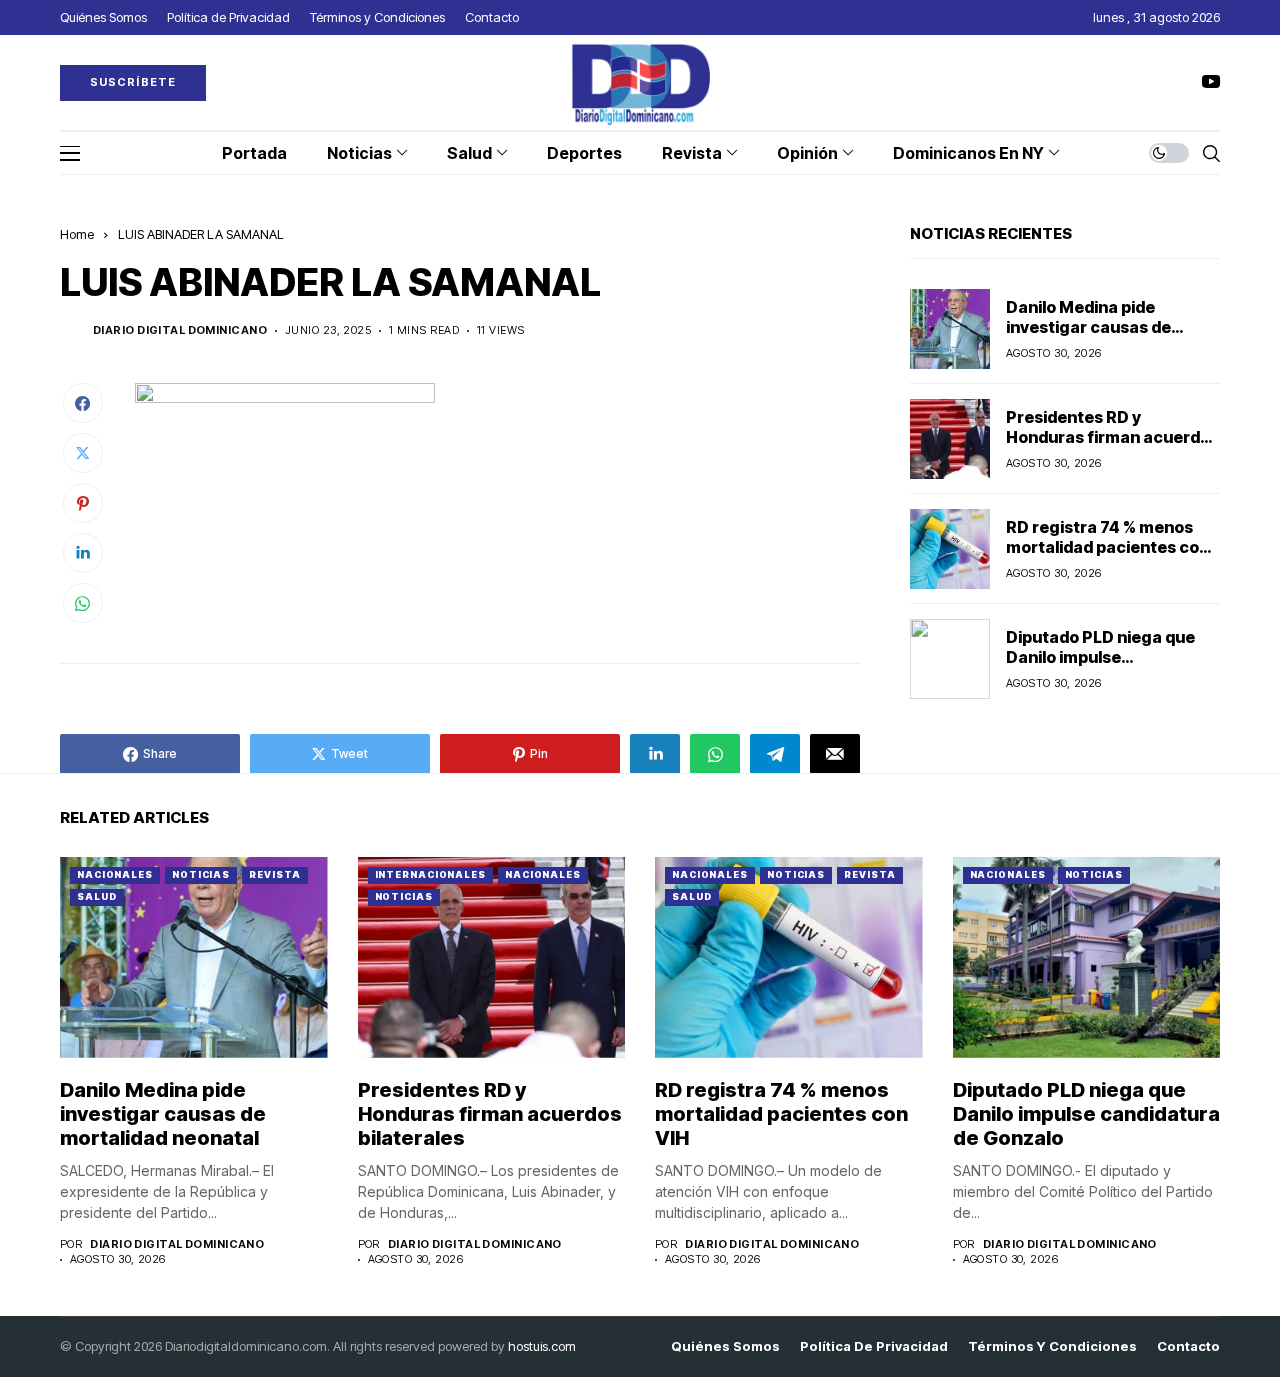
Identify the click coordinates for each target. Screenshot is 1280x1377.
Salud (97, 896)
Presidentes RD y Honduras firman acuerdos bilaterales (1112, 436)
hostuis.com (542, 1346)
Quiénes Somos (725, 1346)
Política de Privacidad (874, 1346)
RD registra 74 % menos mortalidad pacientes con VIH (1107, 546)
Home (77, 234)
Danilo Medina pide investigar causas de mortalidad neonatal (1088, 326)
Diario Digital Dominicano (180, 330)
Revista (274, 874)
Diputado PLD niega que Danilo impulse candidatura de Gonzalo (1100, 656)
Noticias (201, 874)
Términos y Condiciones (1052, 1346)
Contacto (1188, 1346)
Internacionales (431, 874)
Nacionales (115, 874)
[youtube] (1211, 82)
